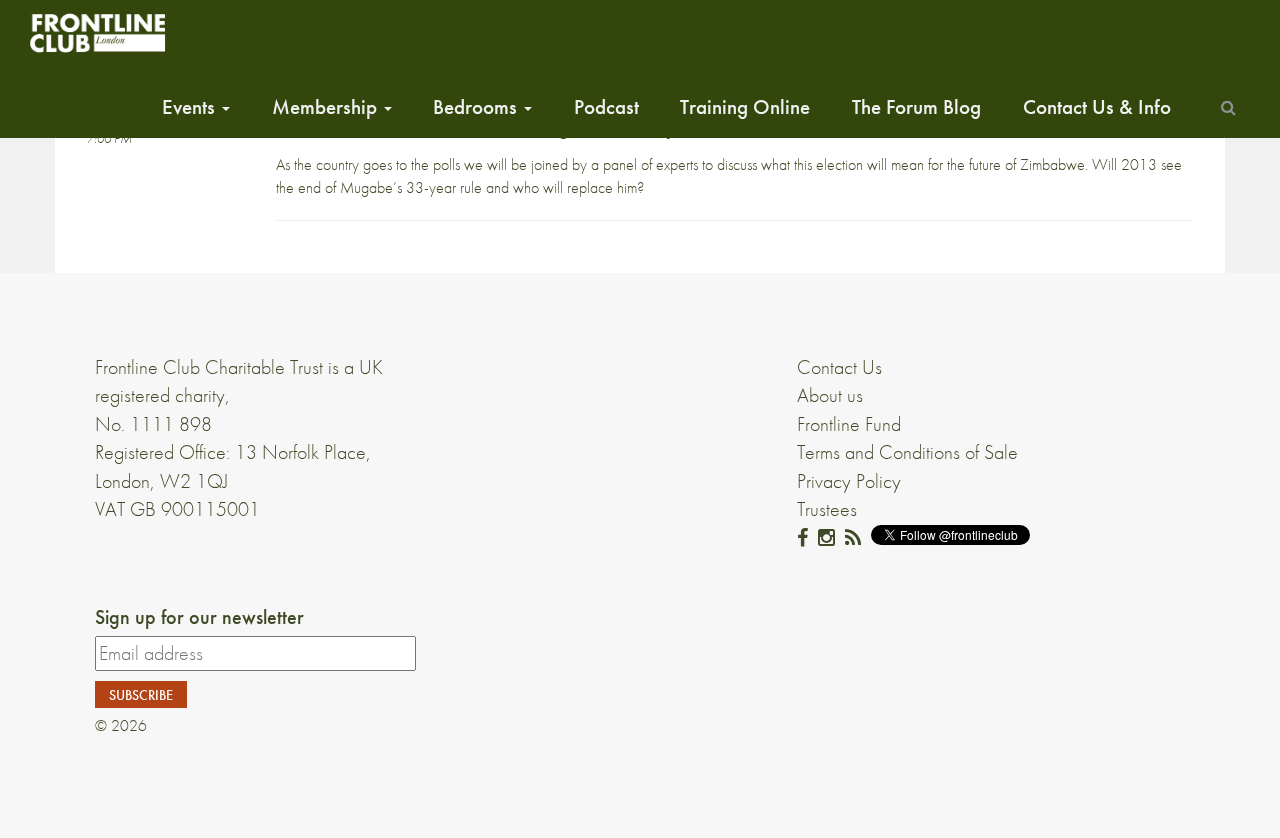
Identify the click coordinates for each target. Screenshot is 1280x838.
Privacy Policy (849, 481)
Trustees (827, 509)
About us (830, 395)
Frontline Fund (849, 424)
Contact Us (839, 367)
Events (191, 107)
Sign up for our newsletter (199, 617)
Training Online (745, 107)
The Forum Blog (916, 107)
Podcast (606, 107)
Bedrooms (477, 107)
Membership (327, 107)
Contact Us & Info (1097, 107)
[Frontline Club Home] (97, 32)
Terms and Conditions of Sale (907, 452)
